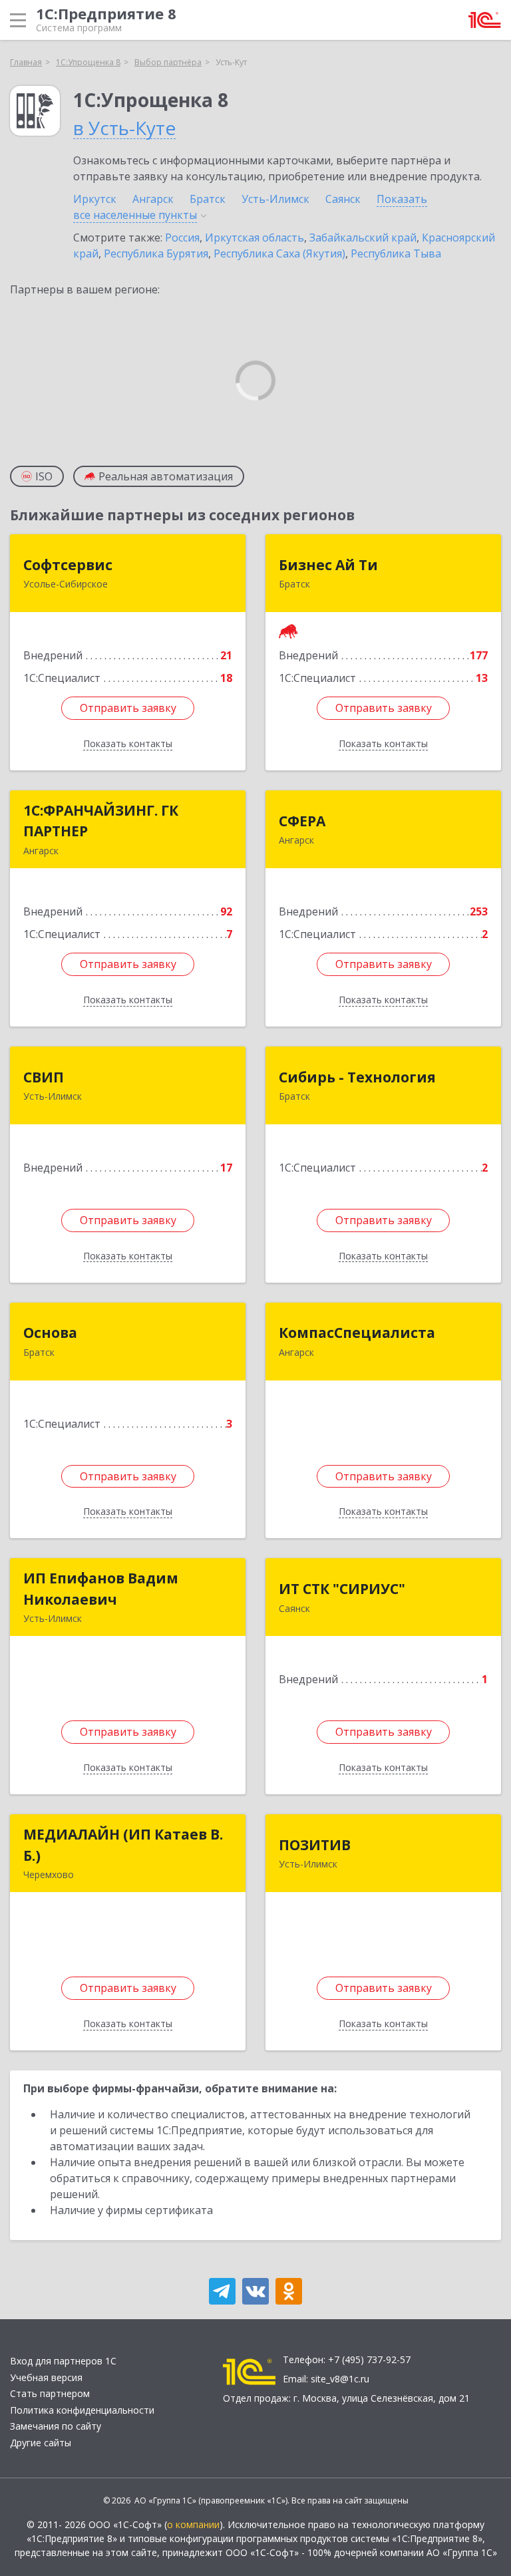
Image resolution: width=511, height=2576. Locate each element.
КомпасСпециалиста (357, 1333)
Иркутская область (255, 238)
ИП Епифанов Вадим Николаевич (101, 1589)
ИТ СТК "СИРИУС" (342, 1589)
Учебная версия (46, 2377)
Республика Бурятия (156, 253)
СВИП (44, 1077)
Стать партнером (50, 2393)
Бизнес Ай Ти (328, 565)
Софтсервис (68, 565)
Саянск (343, 199)
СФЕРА (302, 821)
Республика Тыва (396, 253)
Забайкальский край (363, 238)
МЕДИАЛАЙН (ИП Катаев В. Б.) (123, 1845)
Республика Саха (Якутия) (279, 253)
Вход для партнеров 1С (63, 2361)
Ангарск (153, 199)
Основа (50, 1333)
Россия (182, 238)
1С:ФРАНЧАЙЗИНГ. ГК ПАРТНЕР (101, 821)
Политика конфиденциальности (82, 2410)
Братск (208, 199)
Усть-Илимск (275, 199)
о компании (193, 2524)
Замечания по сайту (56, 2426)
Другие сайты (41, 2443)
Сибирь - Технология (357, 1077)
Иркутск (95, 199)
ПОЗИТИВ (315, 1845)
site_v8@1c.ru (340, 2379)
